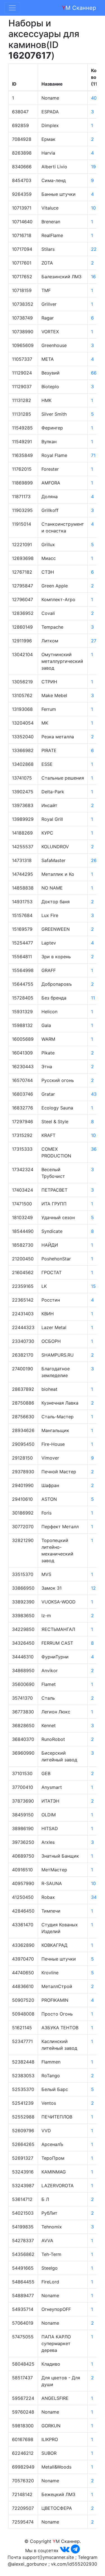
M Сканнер (79, 8)
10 (93, 208)
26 (94, 860)
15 (93, 1286)
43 (94, 1094)
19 (93, 167)
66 (94, 373)
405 (95, 98)
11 (93, 998)
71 (93, 455)
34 (94, 1897)
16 (93, 277)
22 (94, 249)
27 (94, 641)
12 (93, 1588)
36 (94, 1149)
